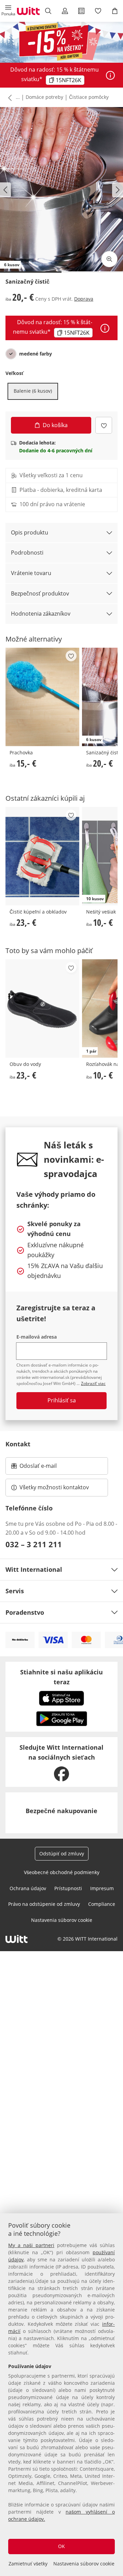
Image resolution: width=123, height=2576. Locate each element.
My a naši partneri (31, 2245)
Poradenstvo (25, 1612)
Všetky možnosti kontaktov (54, 1487)
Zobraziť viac (93, 1383)
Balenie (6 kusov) (33, 391)
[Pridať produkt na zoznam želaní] (104, 425)
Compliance (102, 1904)
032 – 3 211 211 (34, 1544)
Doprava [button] (84, 299)
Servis (15, 1591)
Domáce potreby (44, 97)
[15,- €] (42, 697)
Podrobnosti (27, 553)
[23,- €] (42, 856)
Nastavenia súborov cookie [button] (62, 1920)
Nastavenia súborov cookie (84, 2564)
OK (61, 2546)
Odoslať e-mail (45, 1468)
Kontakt (18, 1444)
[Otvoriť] (110, 75)
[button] (8, 11)
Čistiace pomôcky (89, 97)
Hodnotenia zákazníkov (41, 614)
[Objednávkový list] (81, 11)
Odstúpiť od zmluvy (62, 1854)
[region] (61, 2395)
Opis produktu (30, 532)
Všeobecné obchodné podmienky (62, 1872)
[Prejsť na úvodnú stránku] (28, 11)
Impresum (102, 1888)
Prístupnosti (68, 1888)
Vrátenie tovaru (31, 573)
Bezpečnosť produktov (40, 593)
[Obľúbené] (98, 11)
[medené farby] (11, 354)
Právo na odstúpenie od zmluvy (44, 1904)
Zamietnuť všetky (28, 2564)
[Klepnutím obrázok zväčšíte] (109, 259)
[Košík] (115, 11)
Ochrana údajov (28, 1888)
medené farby (36, 354)
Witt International (34, 1569)
